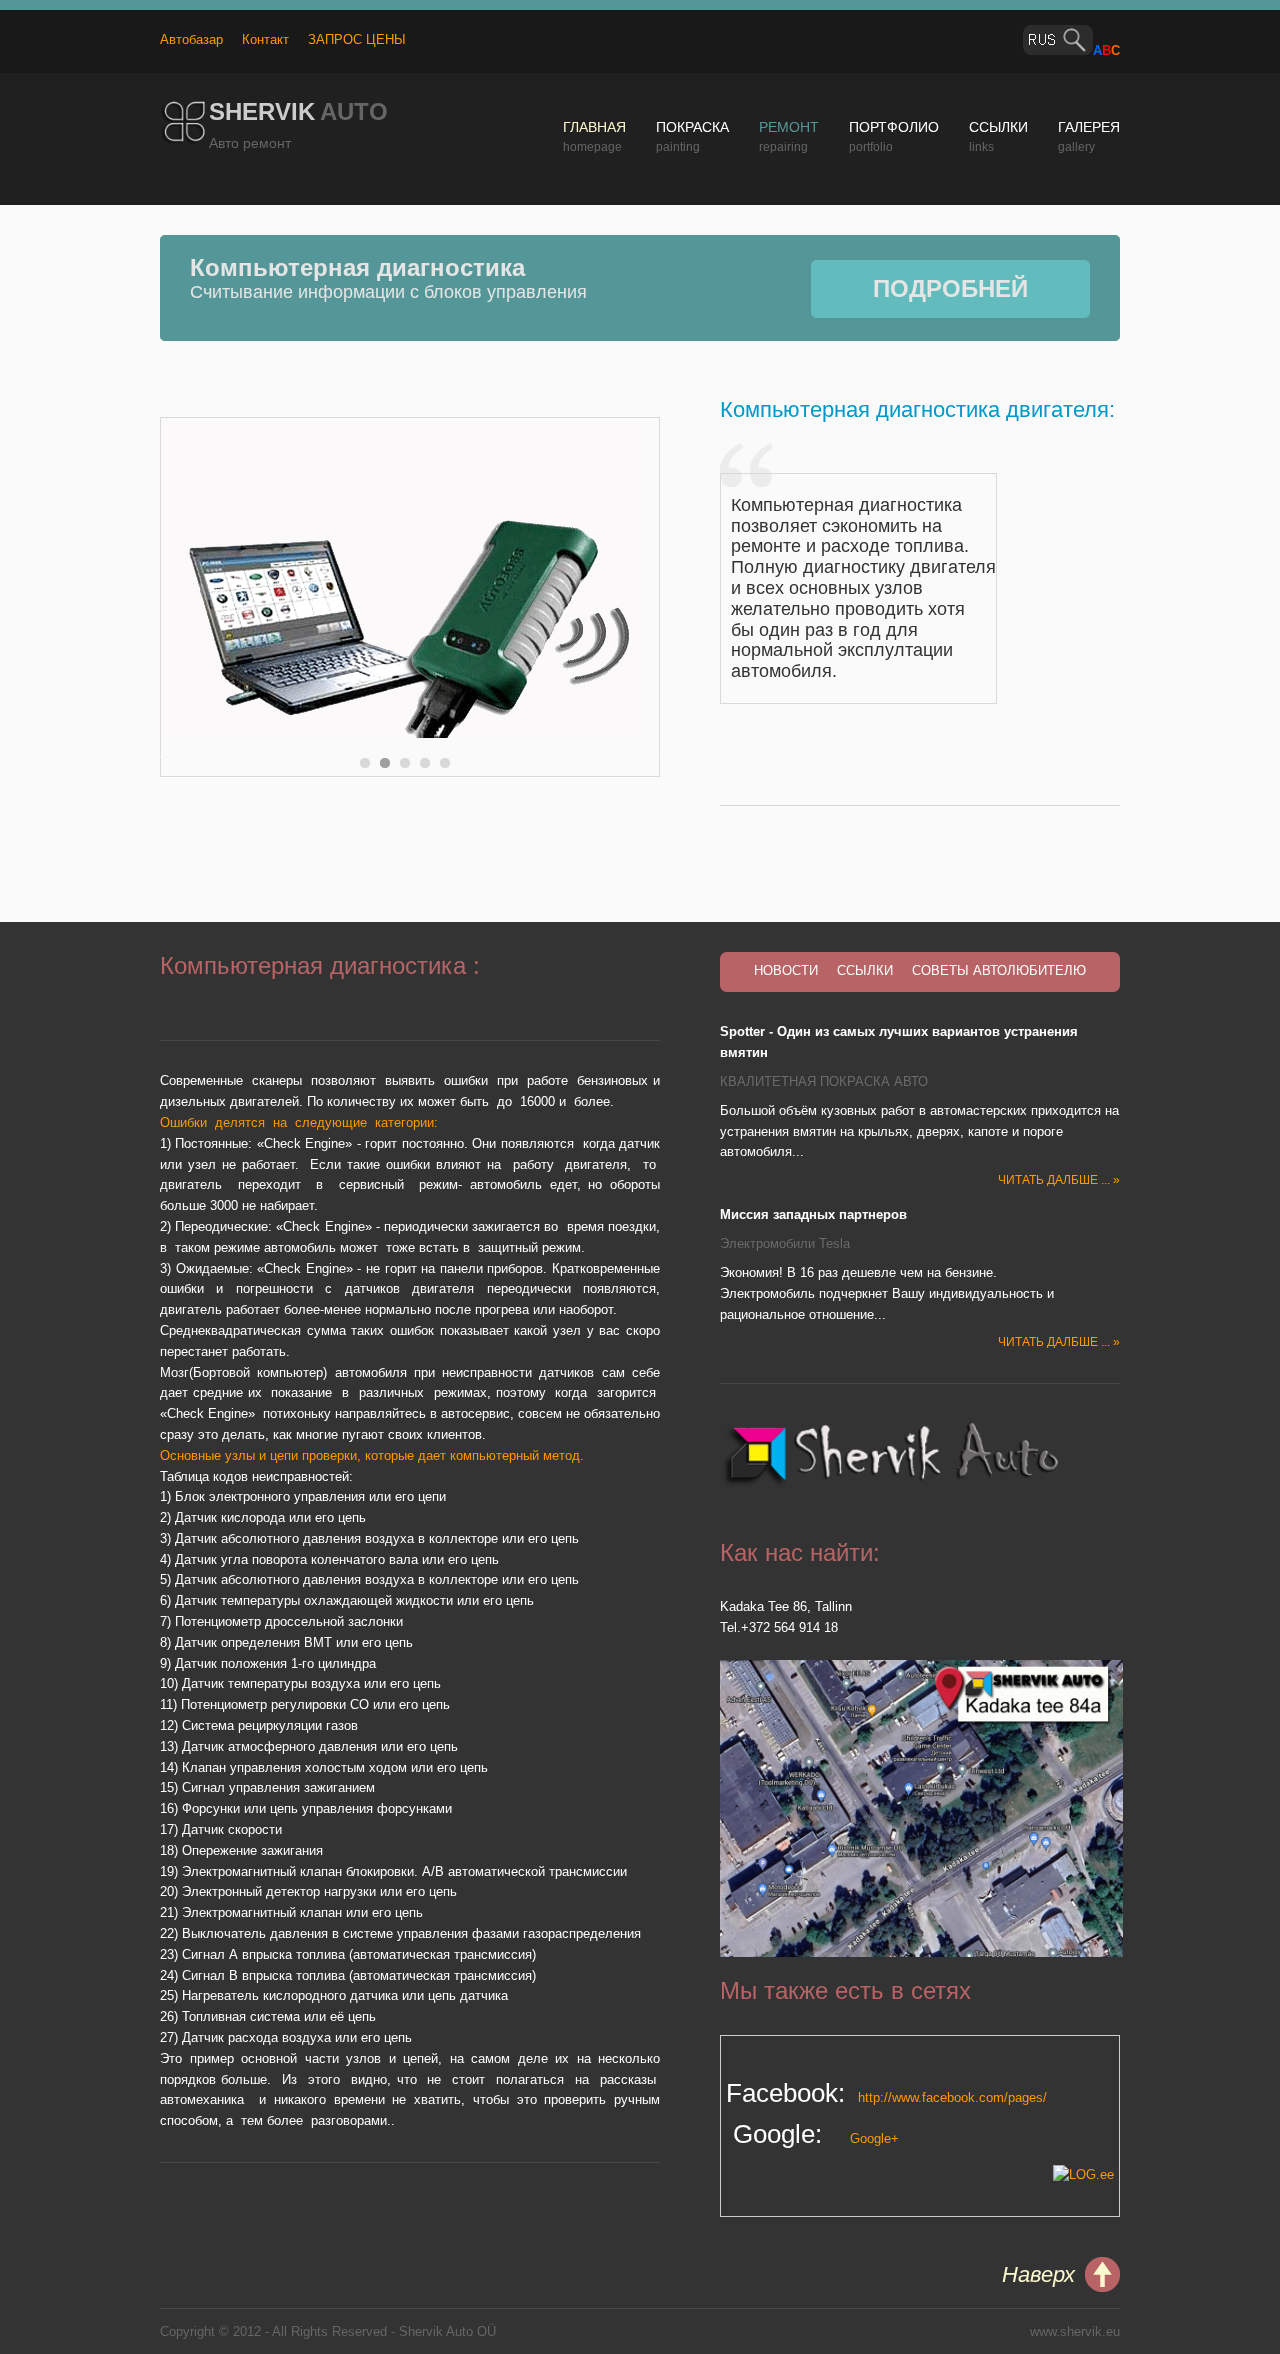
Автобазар (191, 39)
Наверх (1038, 2274)
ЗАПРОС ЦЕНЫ (357, 39)
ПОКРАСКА (692, 127)
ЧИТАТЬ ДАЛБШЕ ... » (1059, 1180)
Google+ (874, 2138)
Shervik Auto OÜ (447, 2331)
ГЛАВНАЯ (594, 127)
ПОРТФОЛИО (894, 127)
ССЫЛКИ (998, 127)
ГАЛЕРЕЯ (1089, 127)
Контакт (265, 39)
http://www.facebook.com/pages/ (948, 2097)
